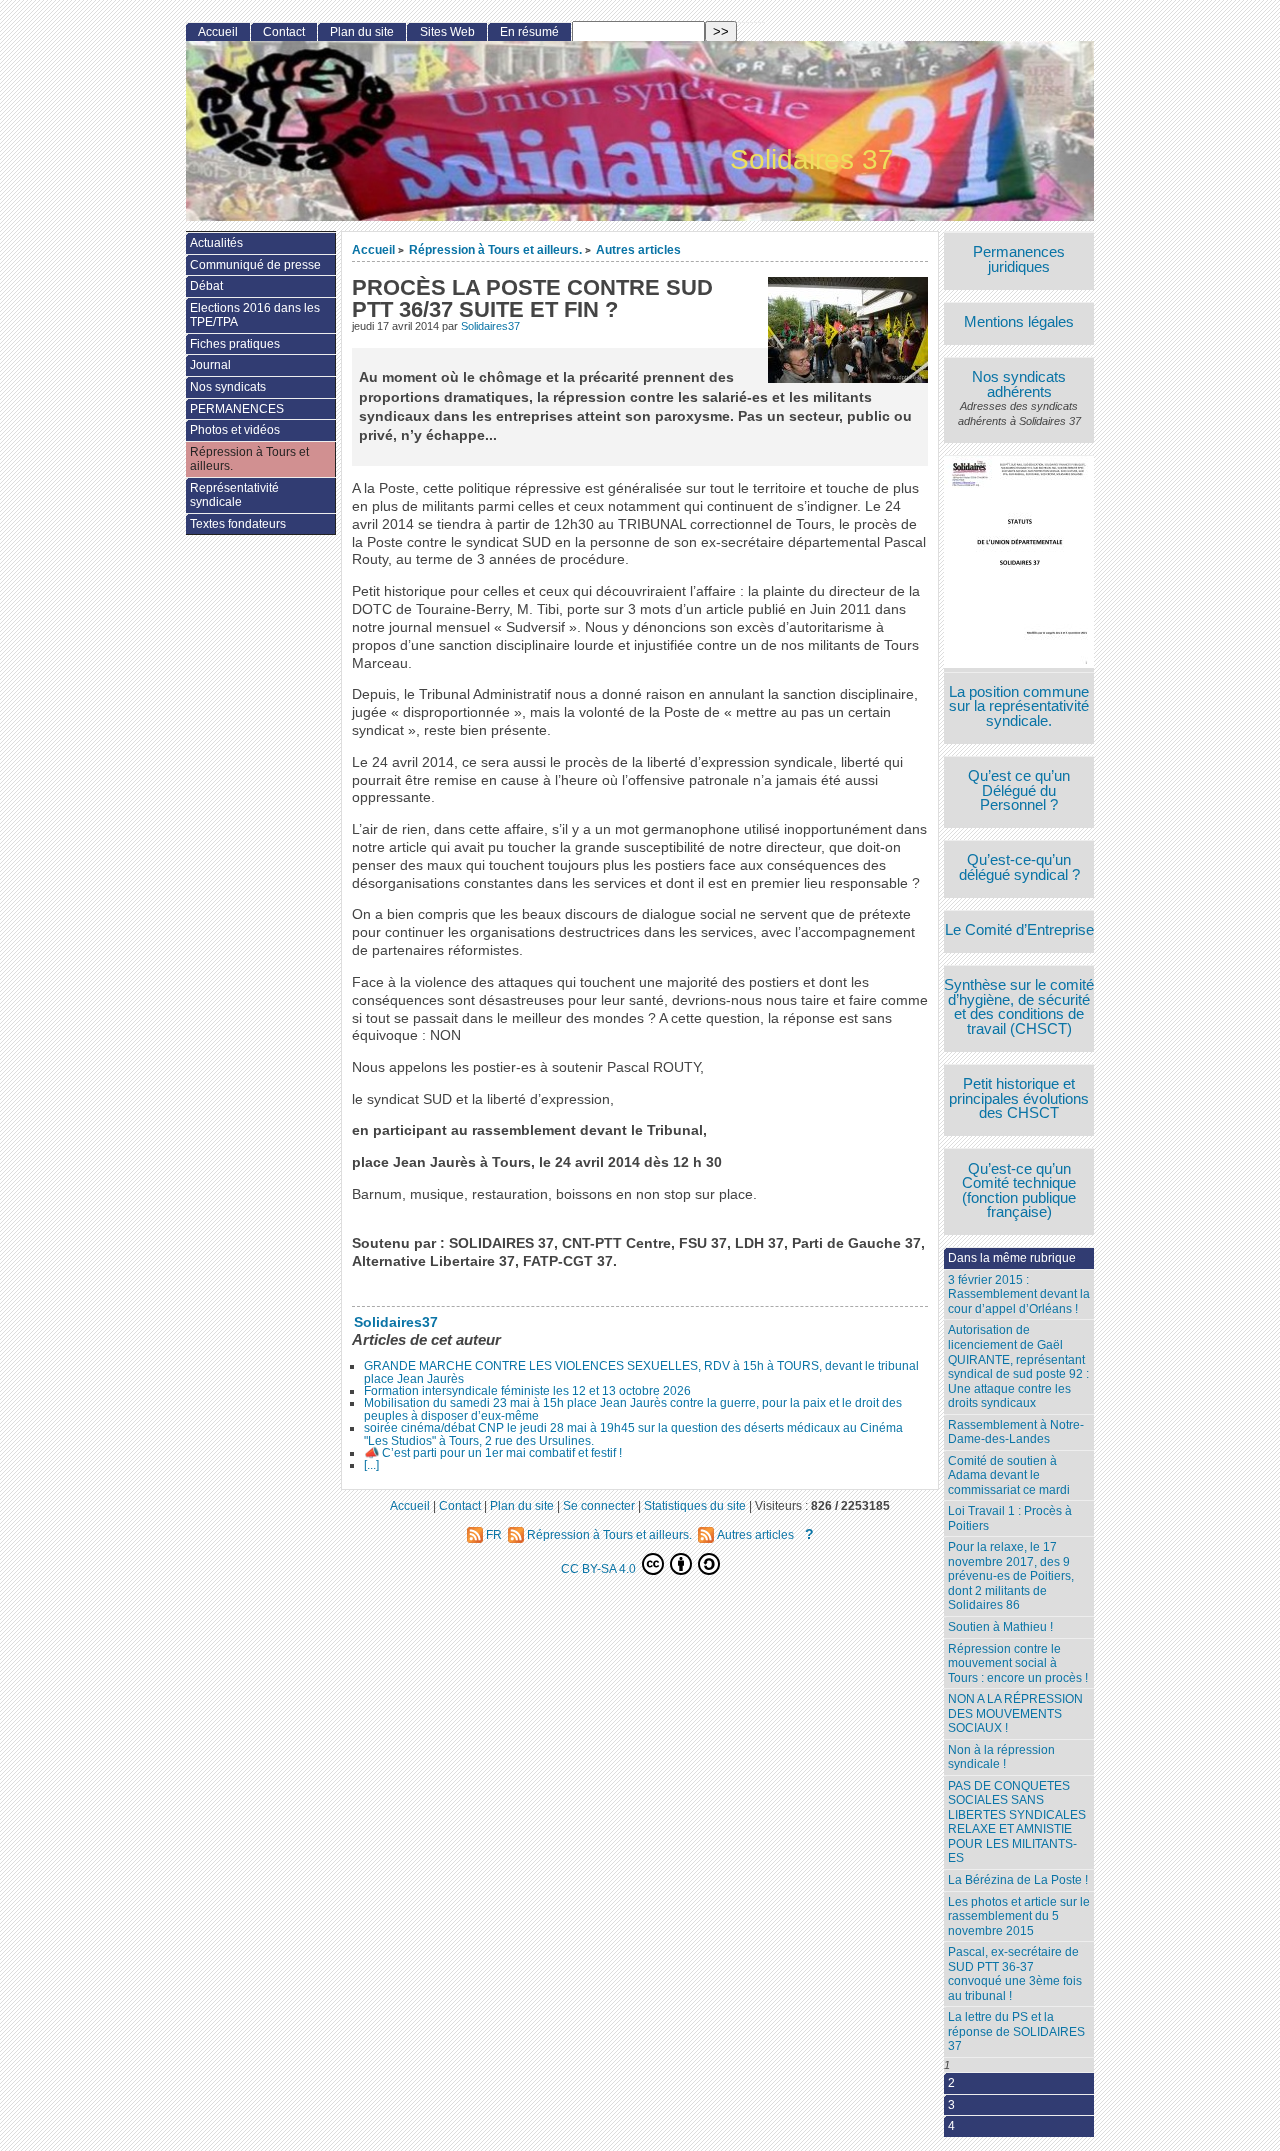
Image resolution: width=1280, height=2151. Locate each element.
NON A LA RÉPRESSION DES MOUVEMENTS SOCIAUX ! (1015, 1713)
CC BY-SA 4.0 (600, 1568)
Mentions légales (1019, 322)
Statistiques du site (695, 1505)
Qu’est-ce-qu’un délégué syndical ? (1019, 867)
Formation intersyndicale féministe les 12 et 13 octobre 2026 (527, 1391)
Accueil (373, 249)
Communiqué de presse (255, 265)
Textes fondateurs (238, 524)
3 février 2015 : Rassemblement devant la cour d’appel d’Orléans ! (1019, 1294)
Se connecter (599, 1505)
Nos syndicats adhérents (1019, 384)
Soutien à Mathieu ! (1000, 1627)
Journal (210, 365)
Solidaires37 (490, 326)
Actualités (216, 243)
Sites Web (447, 32)
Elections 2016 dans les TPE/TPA (255, 315)
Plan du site (362, 32)
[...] (371, 1465)
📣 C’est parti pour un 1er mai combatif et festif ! (493, 1453)
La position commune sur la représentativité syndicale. (1019, 707)
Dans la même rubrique (1012, 1258)
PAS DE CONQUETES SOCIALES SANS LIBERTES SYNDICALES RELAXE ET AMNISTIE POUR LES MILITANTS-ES (1017, 1822)
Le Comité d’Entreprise (1019, 930)
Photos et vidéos (235, 430)
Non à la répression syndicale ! (1001, 1757)
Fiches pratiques (235, 344)
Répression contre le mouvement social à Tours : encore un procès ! (1018, 1663)
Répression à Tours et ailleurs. (495, 249)
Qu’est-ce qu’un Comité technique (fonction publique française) (1019, 1191)
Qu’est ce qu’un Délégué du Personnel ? (1019, 791)
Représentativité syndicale (234, 495)
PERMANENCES (237, 409)
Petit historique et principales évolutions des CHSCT (1019, 1099)
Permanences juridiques (1019, 259)
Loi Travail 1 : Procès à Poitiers (1010, 1518)
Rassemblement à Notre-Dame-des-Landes (1016, 1432)
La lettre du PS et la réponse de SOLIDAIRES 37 (1016, 2031)
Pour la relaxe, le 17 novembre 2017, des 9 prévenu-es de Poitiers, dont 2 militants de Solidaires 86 (1011, 1576)
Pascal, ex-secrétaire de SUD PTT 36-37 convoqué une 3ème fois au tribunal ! (1015, 1974)
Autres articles (638, 249)
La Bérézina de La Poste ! (1018, 1880)
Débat (206, 286)
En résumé (529, 32)
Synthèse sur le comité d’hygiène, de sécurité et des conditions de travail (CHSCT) (1019, 1007)
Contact (284, 32)
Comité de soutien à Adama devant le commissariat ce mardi (1009, 1475)
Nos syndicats (228, 387)
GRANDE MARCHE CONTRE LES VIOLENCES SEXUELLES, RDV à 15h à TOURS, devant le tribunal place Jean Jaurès (641, 1372)
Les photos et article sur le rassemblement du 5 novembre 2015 (1019, 1916)
